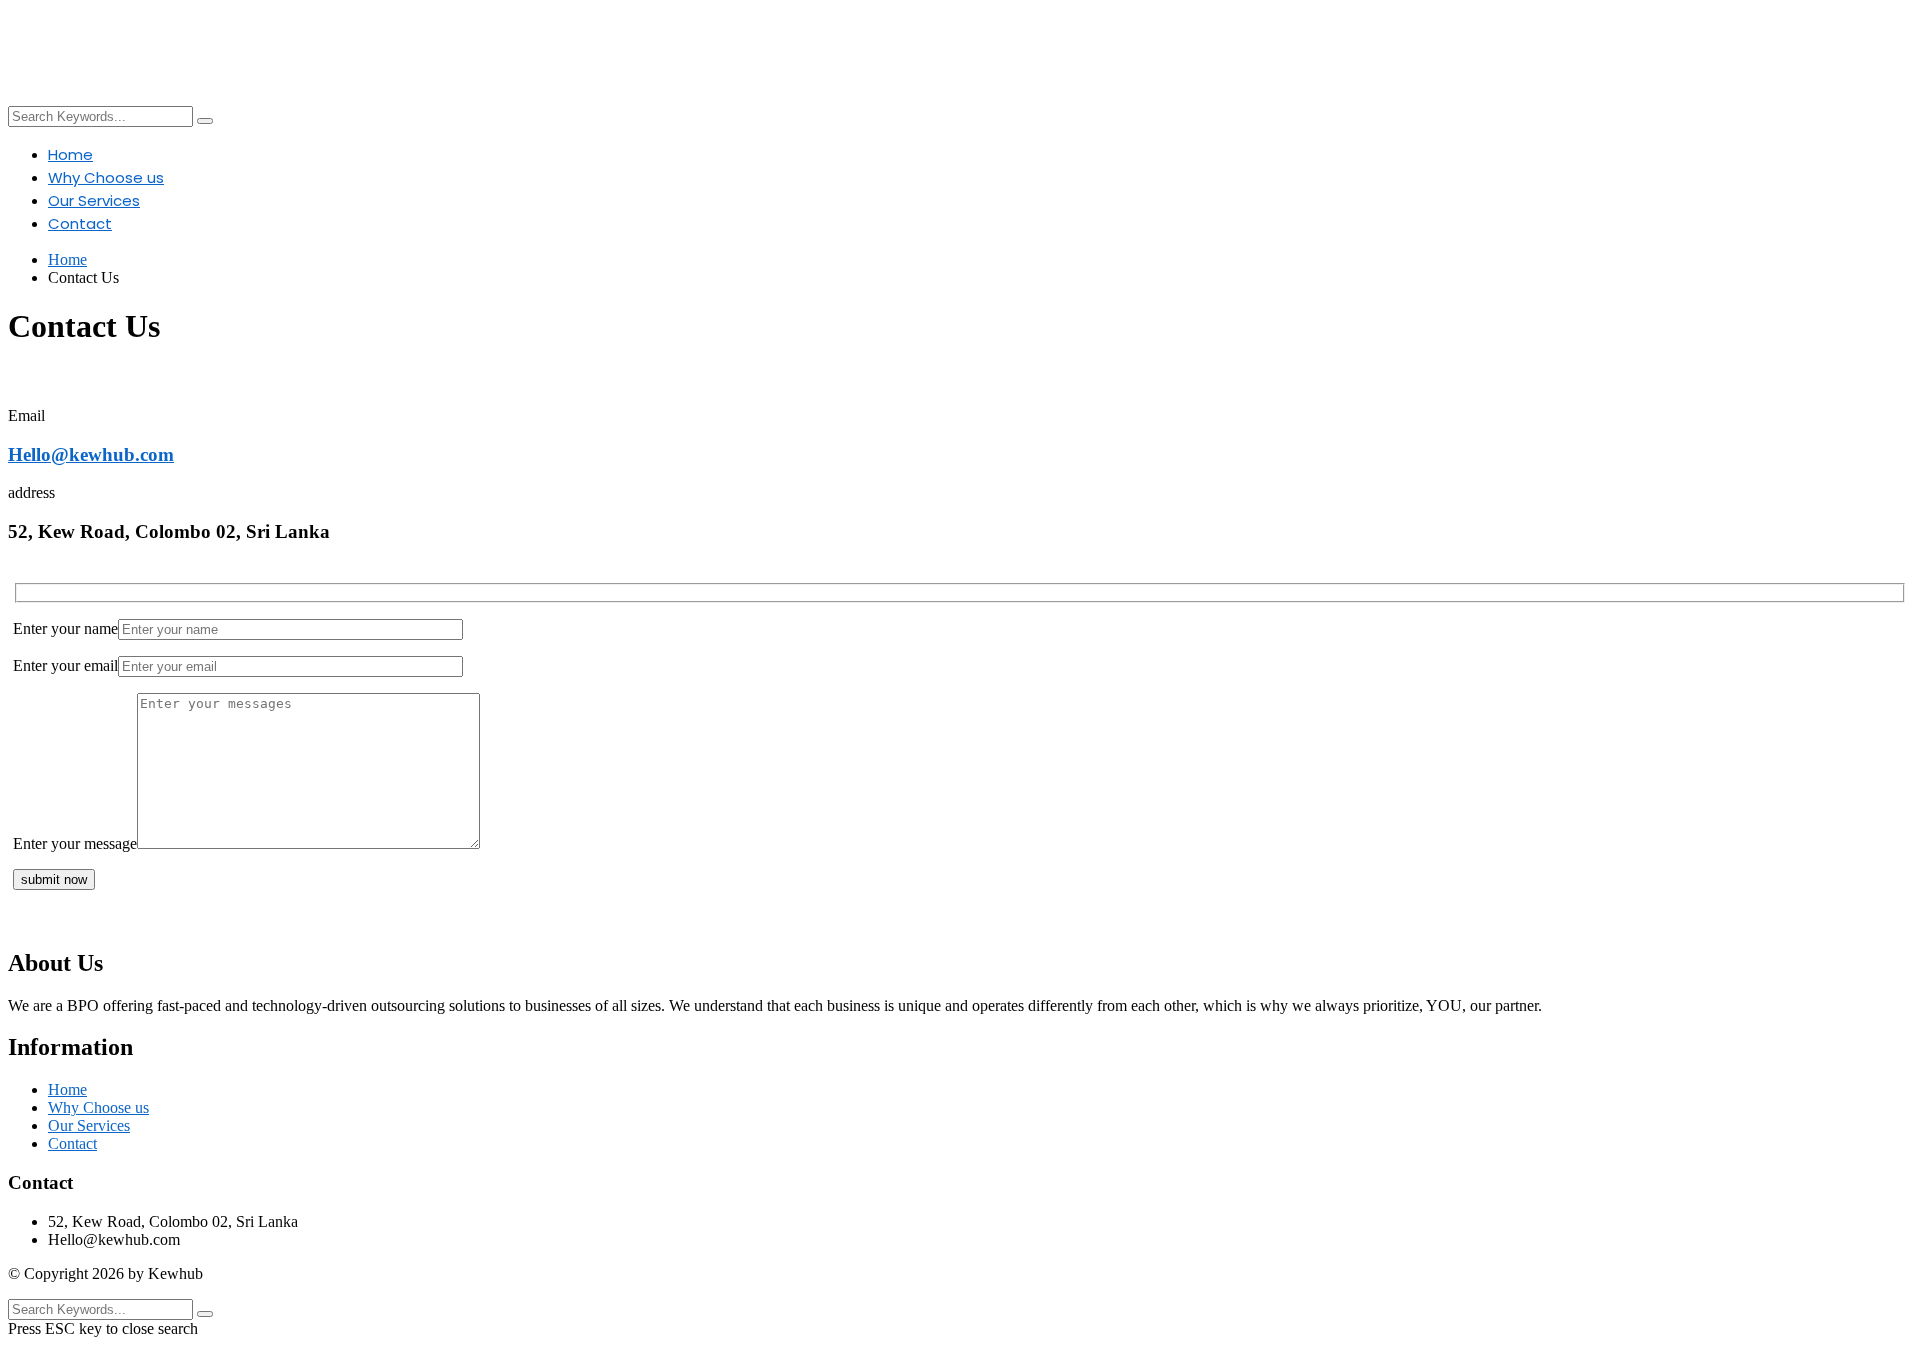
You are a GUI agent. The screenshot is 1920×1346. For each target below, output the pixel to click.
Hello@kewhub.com (91, 454)
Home (70, 154)
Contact (80, 223)
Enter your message (75, 843)
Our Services (94, 200)
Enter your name (65, 628)
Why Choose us (106, 177)
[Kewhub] (632, 47)
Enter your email (65, 665)
